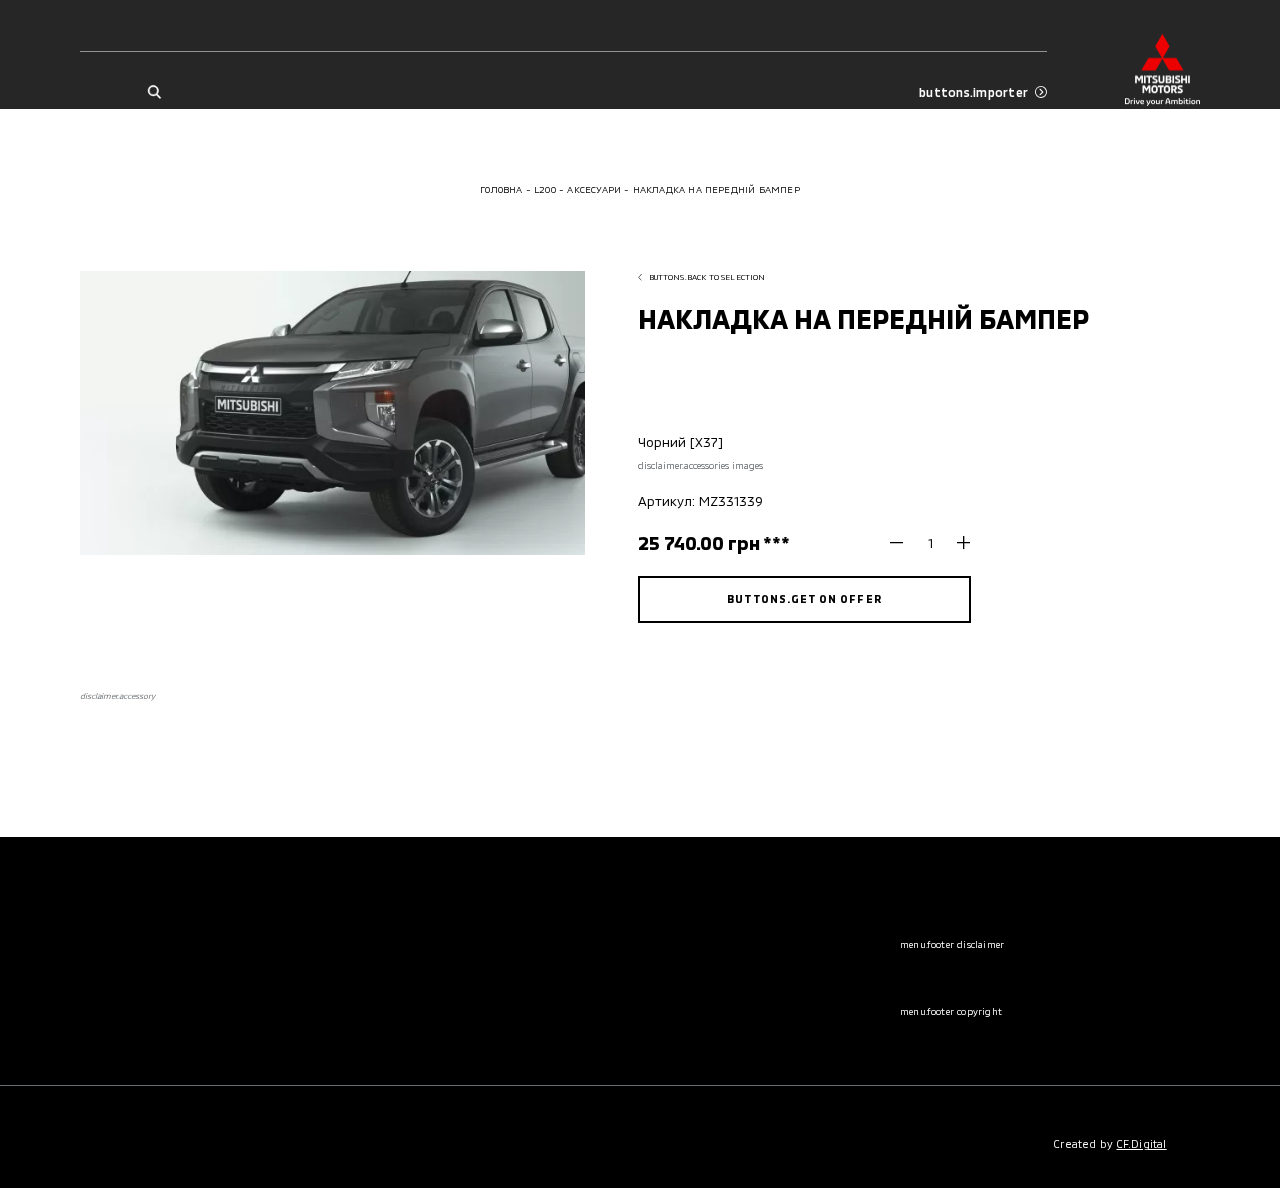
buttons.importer (973, 92)
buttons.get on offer (804, 598)
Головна (501, 189)
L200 (545, 189)
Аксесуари (594, 189)
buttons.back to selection (707, 277)
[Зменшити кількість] (903, 543)
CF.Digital (1142, 1143)
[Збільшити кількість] (956, 543)
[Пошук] (153, 92)
